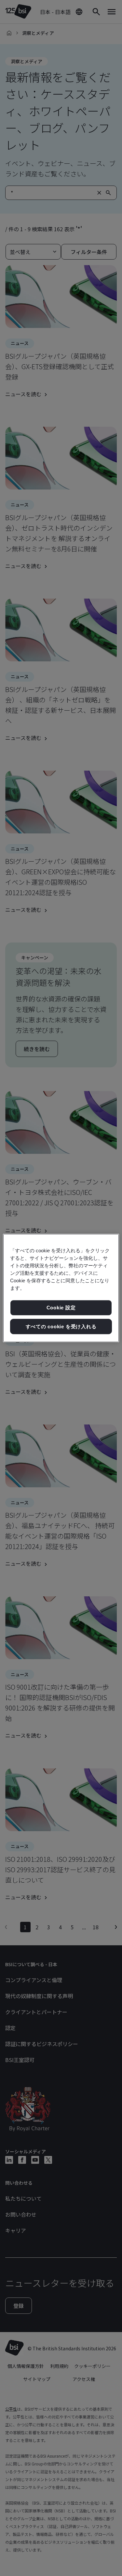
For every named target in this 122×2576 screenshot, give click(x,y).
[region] (61, 1288)
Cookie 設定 (61, 1308)
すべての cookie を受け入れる (61, 1326)
